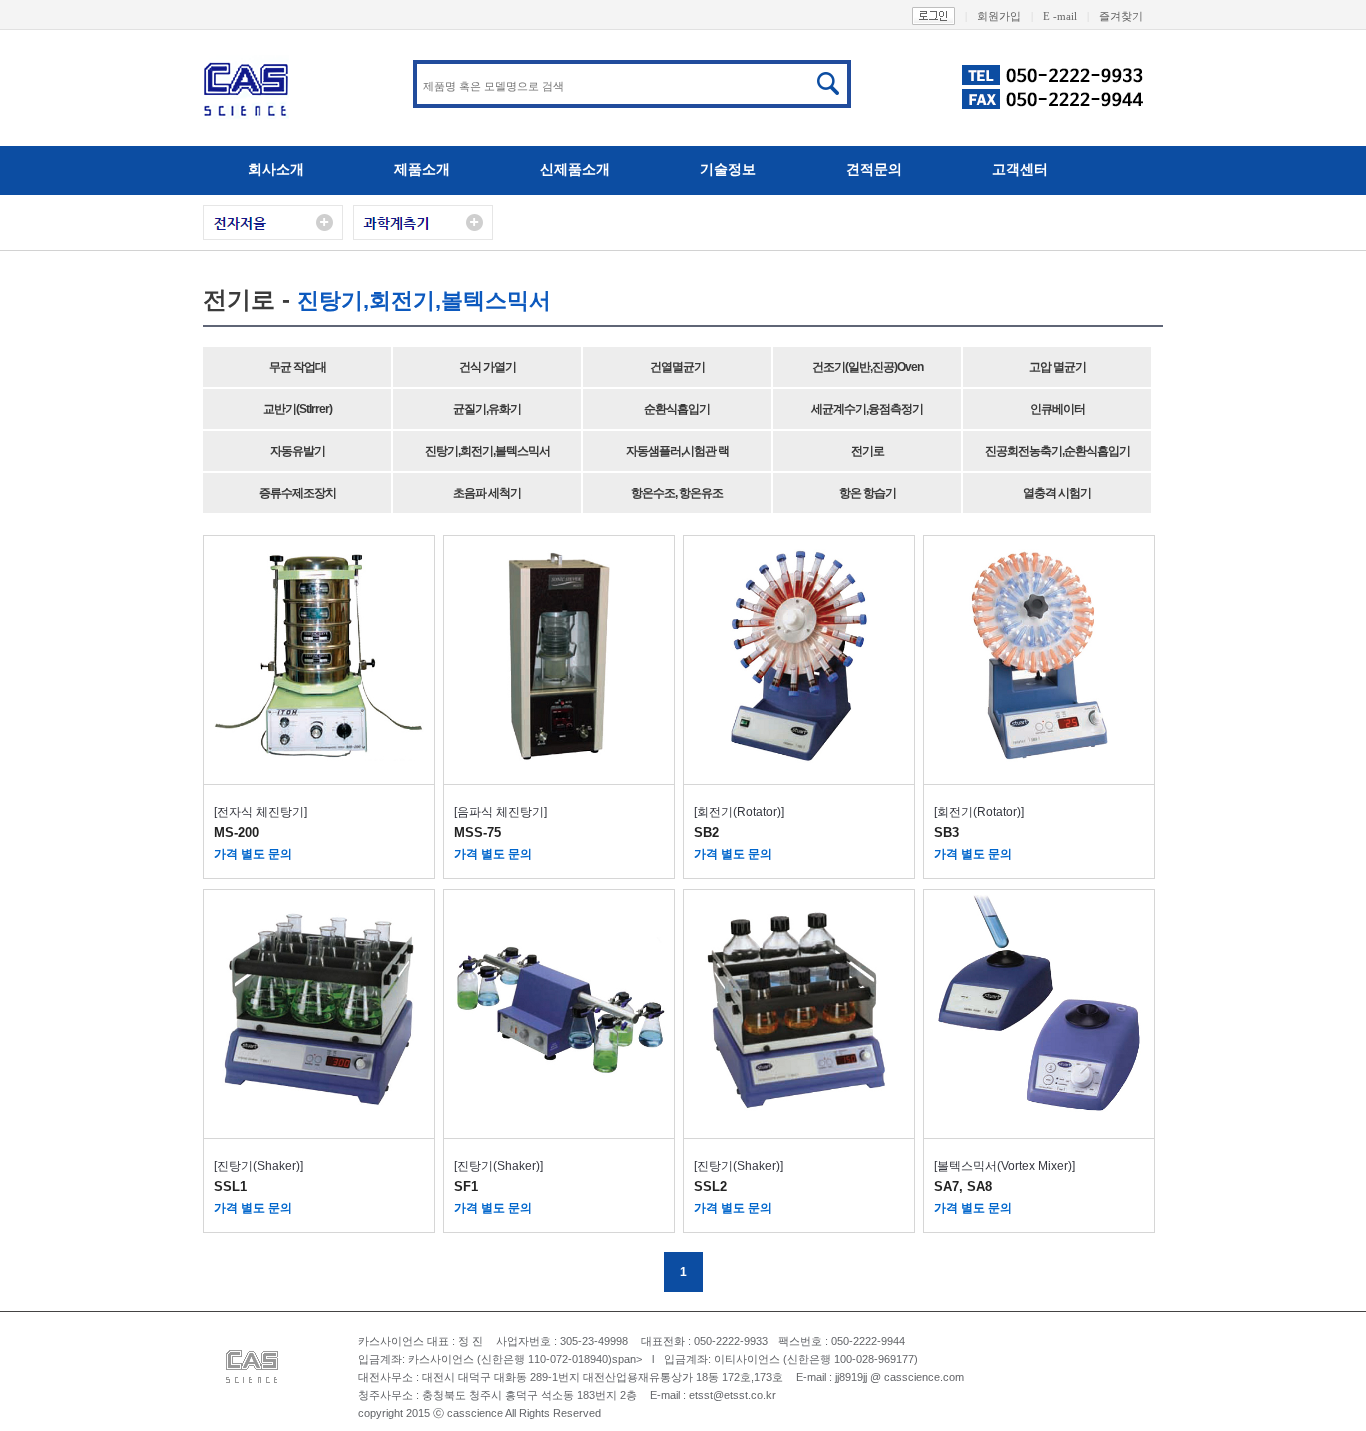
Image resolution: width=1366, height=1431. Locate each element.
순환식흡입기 (677, 409)
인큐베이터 (1057, 409)
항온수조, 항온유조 (677, 493)
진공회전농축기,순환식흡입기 (1057, 451)
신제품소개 (575, 169)
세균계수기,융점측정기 (867, 409)
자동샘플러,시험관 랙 (677, 451)
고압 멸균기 (1057, 367)
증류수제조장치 (297, 493)
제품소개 (422, 169)
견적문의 (874, 169)
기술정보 (728, 169)
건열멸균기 (677, 367)
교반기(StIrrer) (297, 409)
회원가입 (1005, 16)
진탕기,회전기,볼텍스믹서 (487, 451)
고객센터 (1020, 169)
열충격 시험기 (1057, 493)
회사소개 (276, 169)
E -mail (1066, 16)
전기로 (867, 451)
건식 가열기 (487, 367)
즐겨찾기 (1121, 16)
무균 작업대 (297, 367)
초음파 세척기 (487, 493)
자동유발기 (297, 451)
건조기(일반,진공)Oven (867, 367)
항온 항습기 (867, 493)
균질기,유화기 (487, 409)
